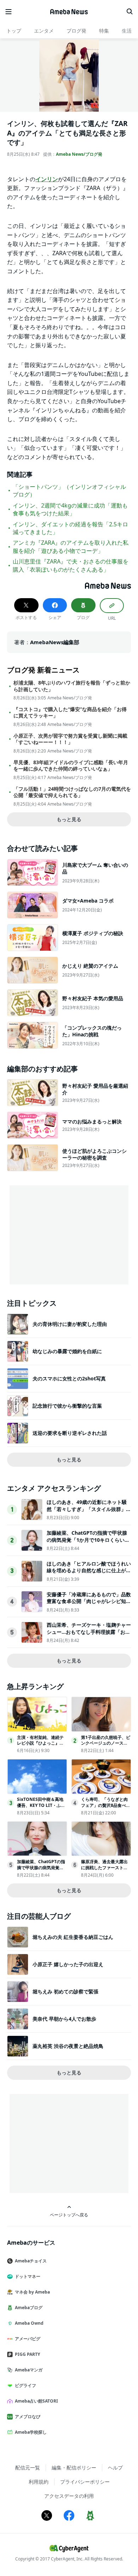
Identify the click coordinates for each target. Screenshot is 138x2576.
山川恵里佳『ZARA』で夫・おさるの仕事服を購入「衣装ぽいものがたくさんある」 (71, 565)
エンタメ (44, 31)
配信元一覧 (28, 2468)
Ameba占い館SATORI (36, 2401)
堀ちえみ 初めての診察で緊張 (65, 1991)
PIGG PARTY (27, 2354)
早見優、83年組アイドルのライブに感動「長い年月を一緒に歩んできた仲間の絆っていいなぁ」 (71, 766)
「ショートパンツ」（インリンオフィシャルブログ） (69, 491)
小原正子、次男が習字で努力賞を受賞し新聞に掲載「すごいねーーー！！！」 (70, 739)
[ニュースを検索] (130, 12)
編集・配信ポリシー (74, 2468)
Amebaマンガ (29, 2370)
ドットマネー (28, 2276)
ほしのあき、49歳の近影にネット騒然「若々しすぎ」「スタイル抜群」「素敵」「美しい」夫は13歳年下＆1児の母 (88, 1512)
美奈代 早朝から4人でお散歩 (64, 2019)
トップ (14, 31)
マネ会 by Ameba (32, 2292)
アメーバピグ (28, 2339)
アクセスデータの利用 (69, 2496)
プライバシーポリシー (85, 2482)
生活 (127, 31)
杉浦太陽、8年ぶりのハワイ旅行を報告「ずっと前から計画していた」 (72, 686)
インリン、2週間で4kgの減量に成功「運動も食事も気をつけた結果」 (70, 509)
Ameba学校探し (31, 2432)
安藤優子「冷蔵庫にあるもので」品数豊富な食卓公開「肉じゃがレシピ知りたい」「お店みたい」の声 (89, 1601)
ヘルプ (115, 2468)
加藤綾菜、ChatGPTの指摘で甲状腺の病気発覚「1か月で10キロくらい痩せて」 (88, 1540)
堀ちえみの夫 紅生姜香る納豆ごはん (73, 1937)
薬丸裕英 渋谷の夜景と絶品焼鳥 (68, 2046)
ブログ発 (76, 31)
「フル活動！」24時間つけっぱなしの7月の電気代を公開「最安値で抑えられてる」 (72, 792)
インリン (47, 179)
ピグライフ (25, 2385)
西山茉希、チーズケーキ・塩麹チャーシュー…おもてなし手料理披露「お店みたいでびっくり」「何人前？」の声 (89, 1632)
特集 (104, 31)
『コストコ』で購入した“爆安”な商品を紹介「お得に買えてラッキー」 (70, 712)
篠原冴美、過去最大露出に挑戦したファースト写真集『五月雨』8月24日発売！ (106, 1870)
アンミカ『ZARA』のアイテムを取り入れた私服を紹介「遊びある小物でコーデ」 (71, 546)
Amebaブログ (29, 2308)
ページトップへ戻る (69, 2215)
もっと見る (69, 819)
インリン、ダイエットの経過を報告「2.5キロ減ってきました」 (70, 528)
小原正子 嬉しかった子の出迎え (68, 1964)
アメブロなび (28, 2417)
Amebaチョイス (31, 2261)
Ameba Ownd (29, 2323)
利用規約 (39, 2482)
